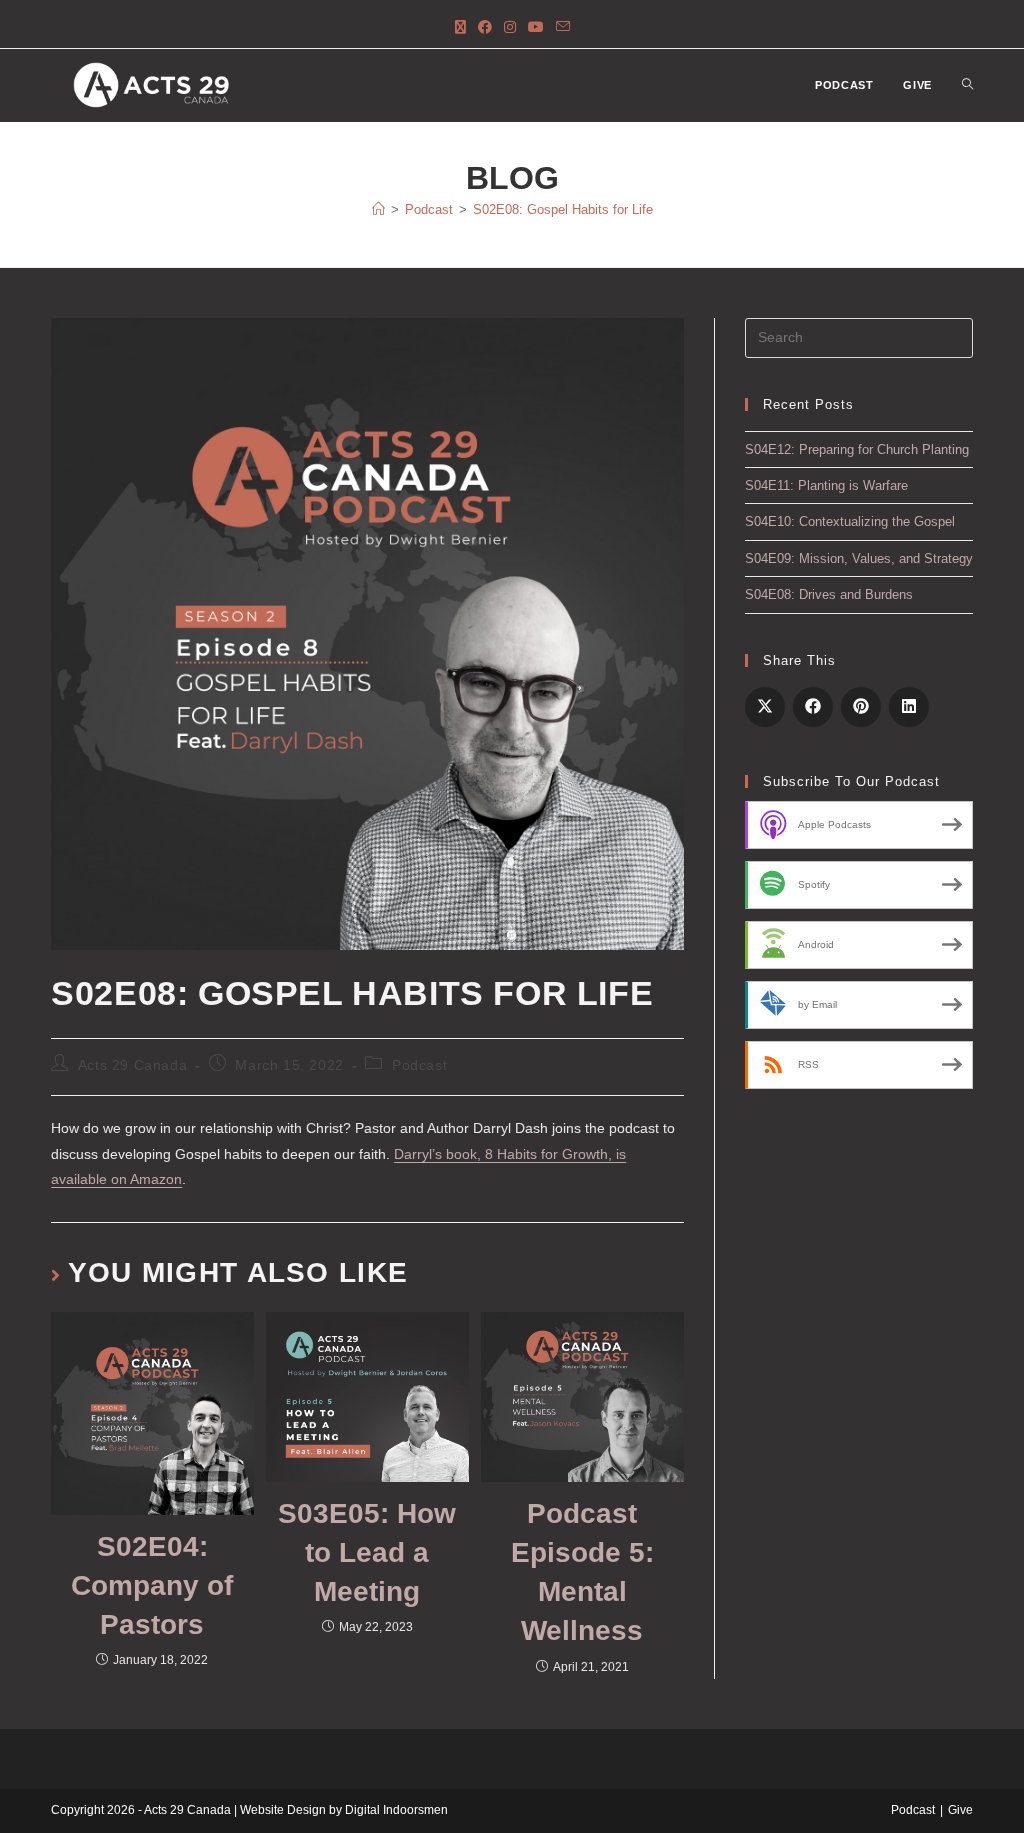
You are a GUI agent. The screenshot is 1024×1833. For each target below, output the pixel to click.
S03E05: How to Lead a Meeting (367, 1552)
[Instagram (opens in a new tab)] (510, 27)
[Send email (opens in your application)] (563, 27)
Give (960, 1810)
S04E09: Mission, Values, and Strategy (859, 558)
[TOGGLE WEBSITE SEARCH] (967, 85)
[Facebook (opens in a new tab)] (485, 27)
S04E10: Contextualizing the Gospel (850, 521)
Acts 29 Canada (132, 1065)
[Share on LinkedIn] (909, 707)
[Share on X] (765, 707)
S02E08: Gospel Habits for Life (563, 209)
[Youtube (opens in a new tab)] (536, 27)
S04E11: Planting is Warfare (826, 485)
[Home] (378, 209)
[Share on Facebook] (813, 707)
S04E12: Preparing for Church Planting (857, 449)
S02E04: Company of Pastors (152, 1585)
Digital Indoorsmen (396, 1810)
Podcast (419, 1065)
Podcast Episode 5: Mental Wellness (582, 1572)
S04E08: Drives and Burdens (829, 594)
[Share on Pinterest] (861, 707)
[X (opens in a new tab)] (460, 27)
